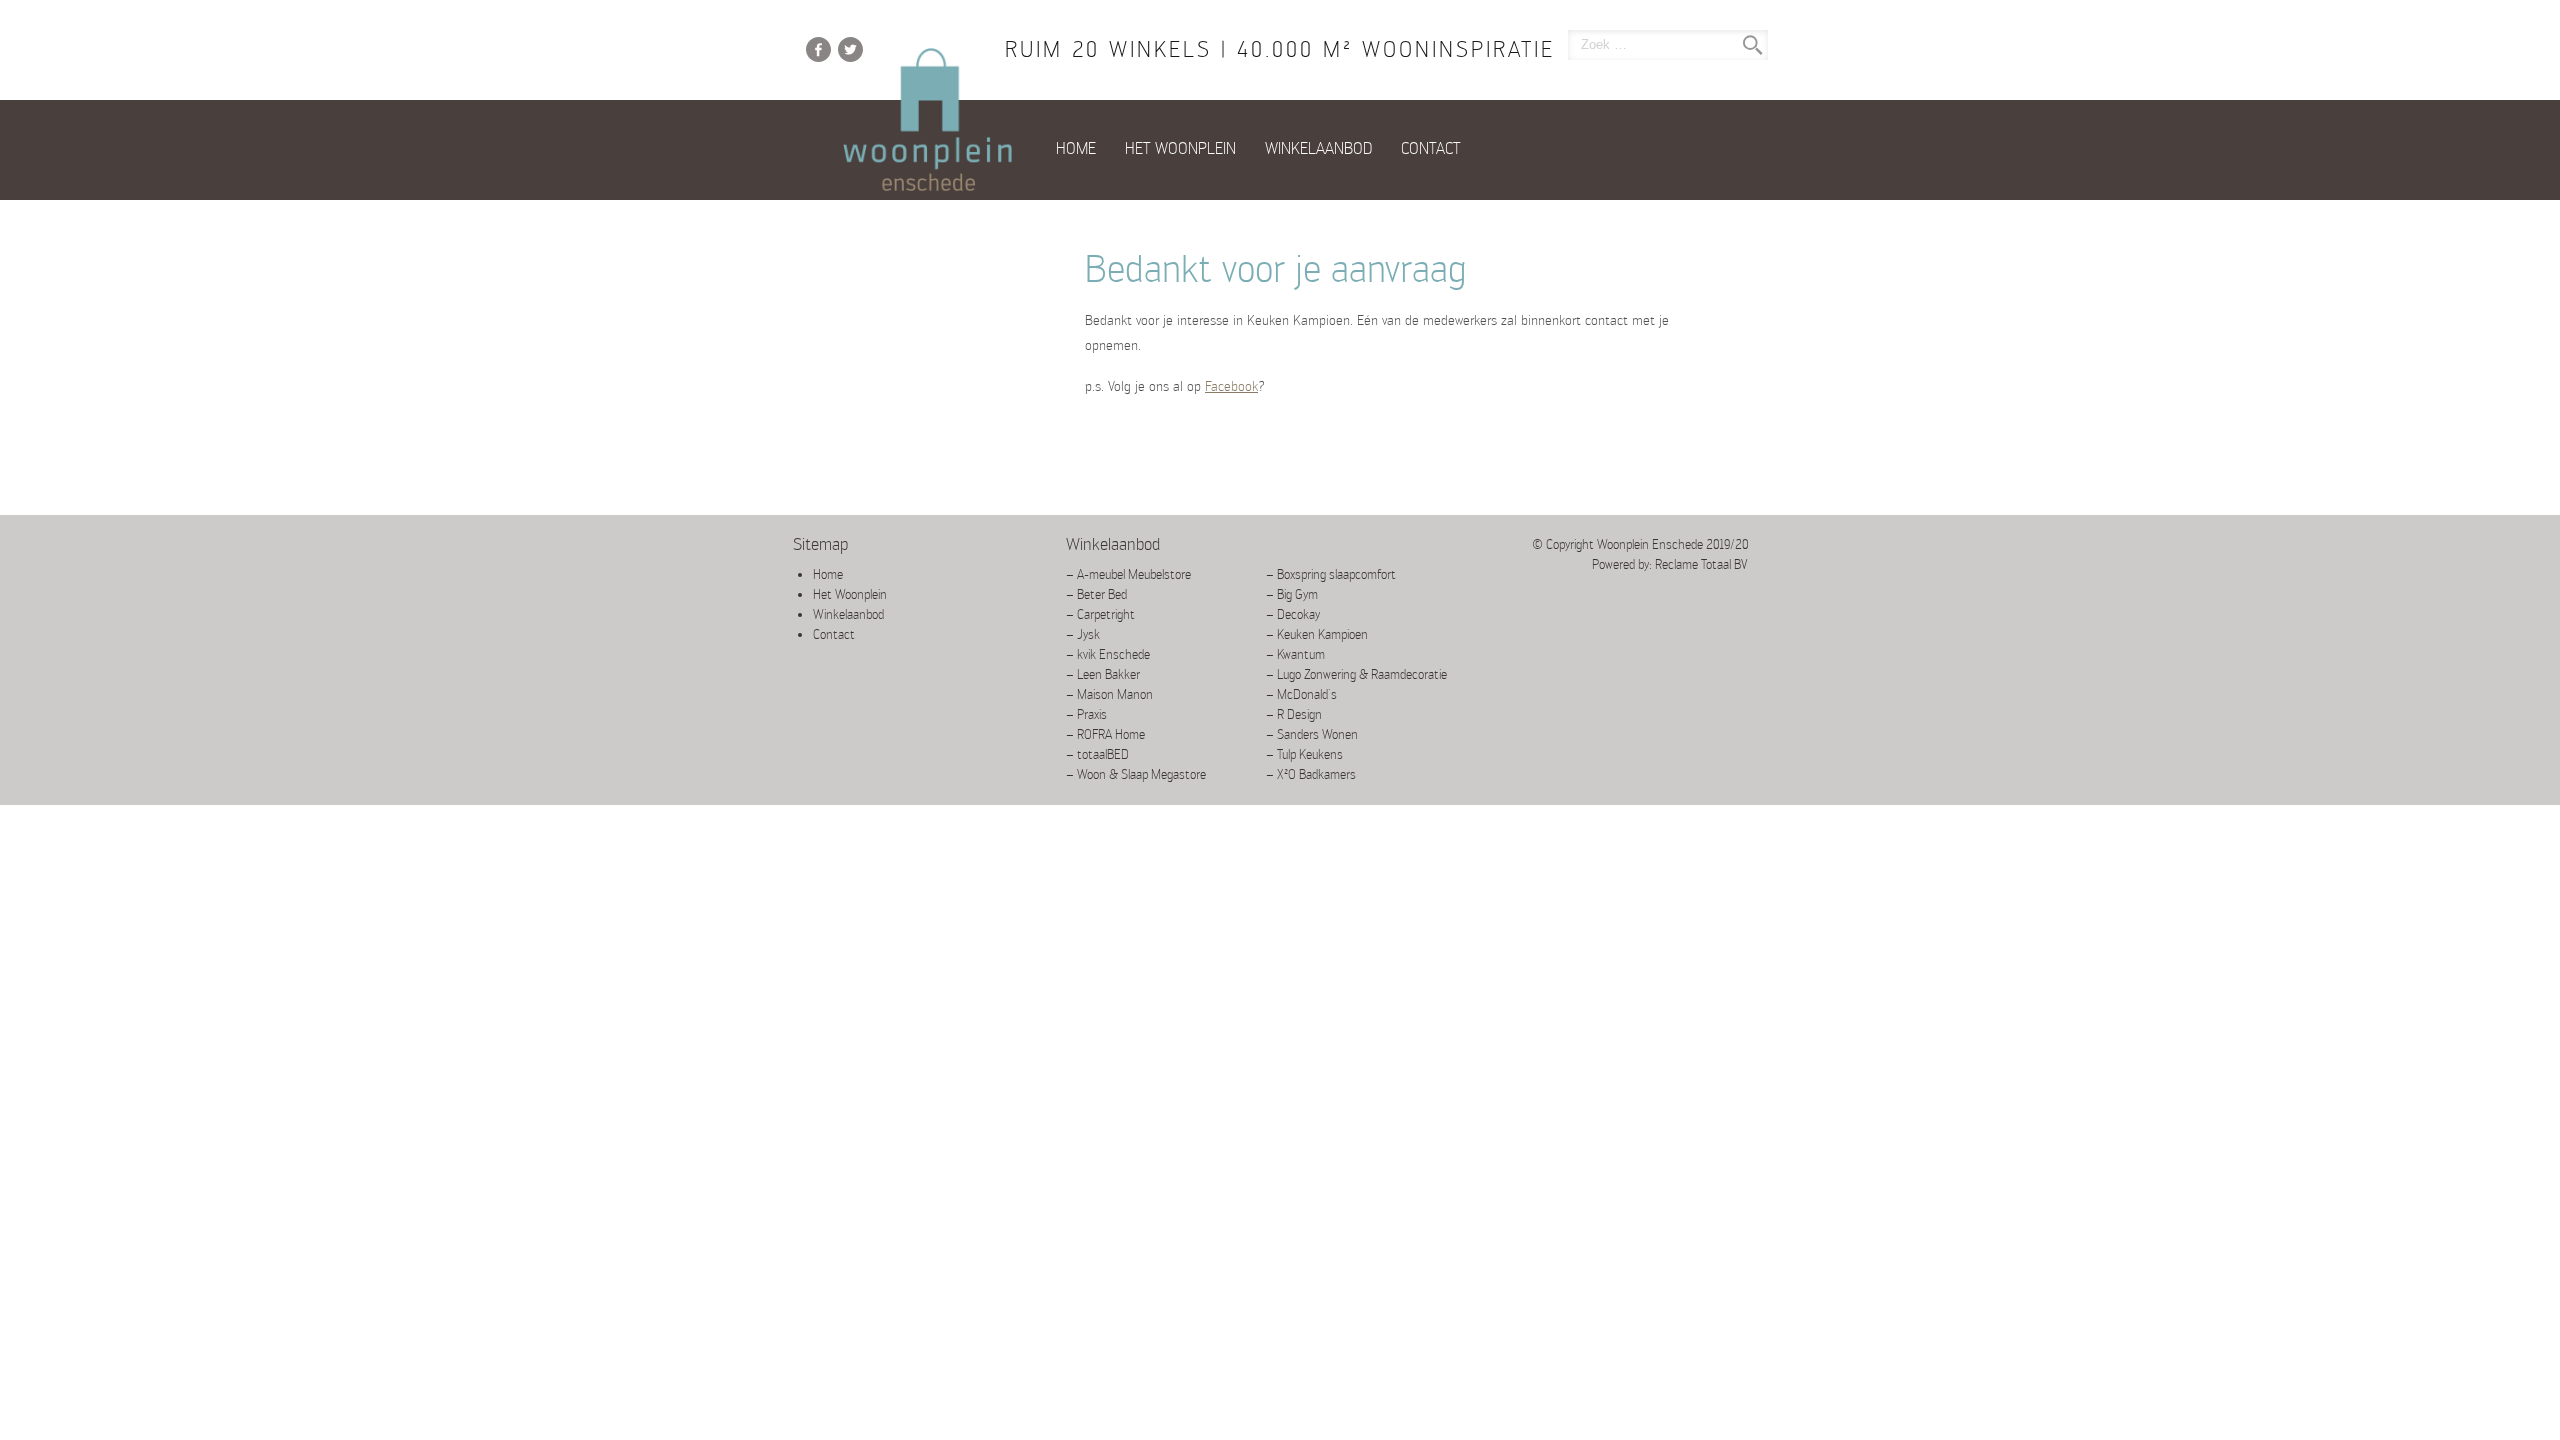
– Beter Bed (1096, 594)
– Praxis (1086, 714)
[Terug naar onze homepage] (928, 121)
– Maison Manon (1109, 694)
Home (1076, 148)
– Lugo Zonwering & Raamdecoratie (1356, 674)
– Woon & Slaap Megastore (1136, 774)
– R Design (1294, 714)
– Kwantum (1295, 654)
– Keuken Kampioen (1317, 634)
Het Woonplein (1180, 148)
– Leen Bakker (1103, 674)
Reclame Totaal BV (1701, 564)
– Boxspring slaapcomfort (1331, 574)
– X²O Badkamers (1311, 774)
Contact (1431, 148)
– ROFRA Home (1105, 734)
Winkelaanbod (1318, 148)
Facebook (1231, 386)
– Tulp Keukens (1304, 754)
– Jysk (1083, 634)
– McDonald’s (1301, 694)
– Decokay (1293, 614)
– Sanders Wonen (1312, 734)
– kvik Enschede (1108, 654)
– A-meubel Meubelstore (1128, 574)
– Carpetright (1100, 614)
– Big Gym (1292, 594)
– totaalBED (1097, 754)
